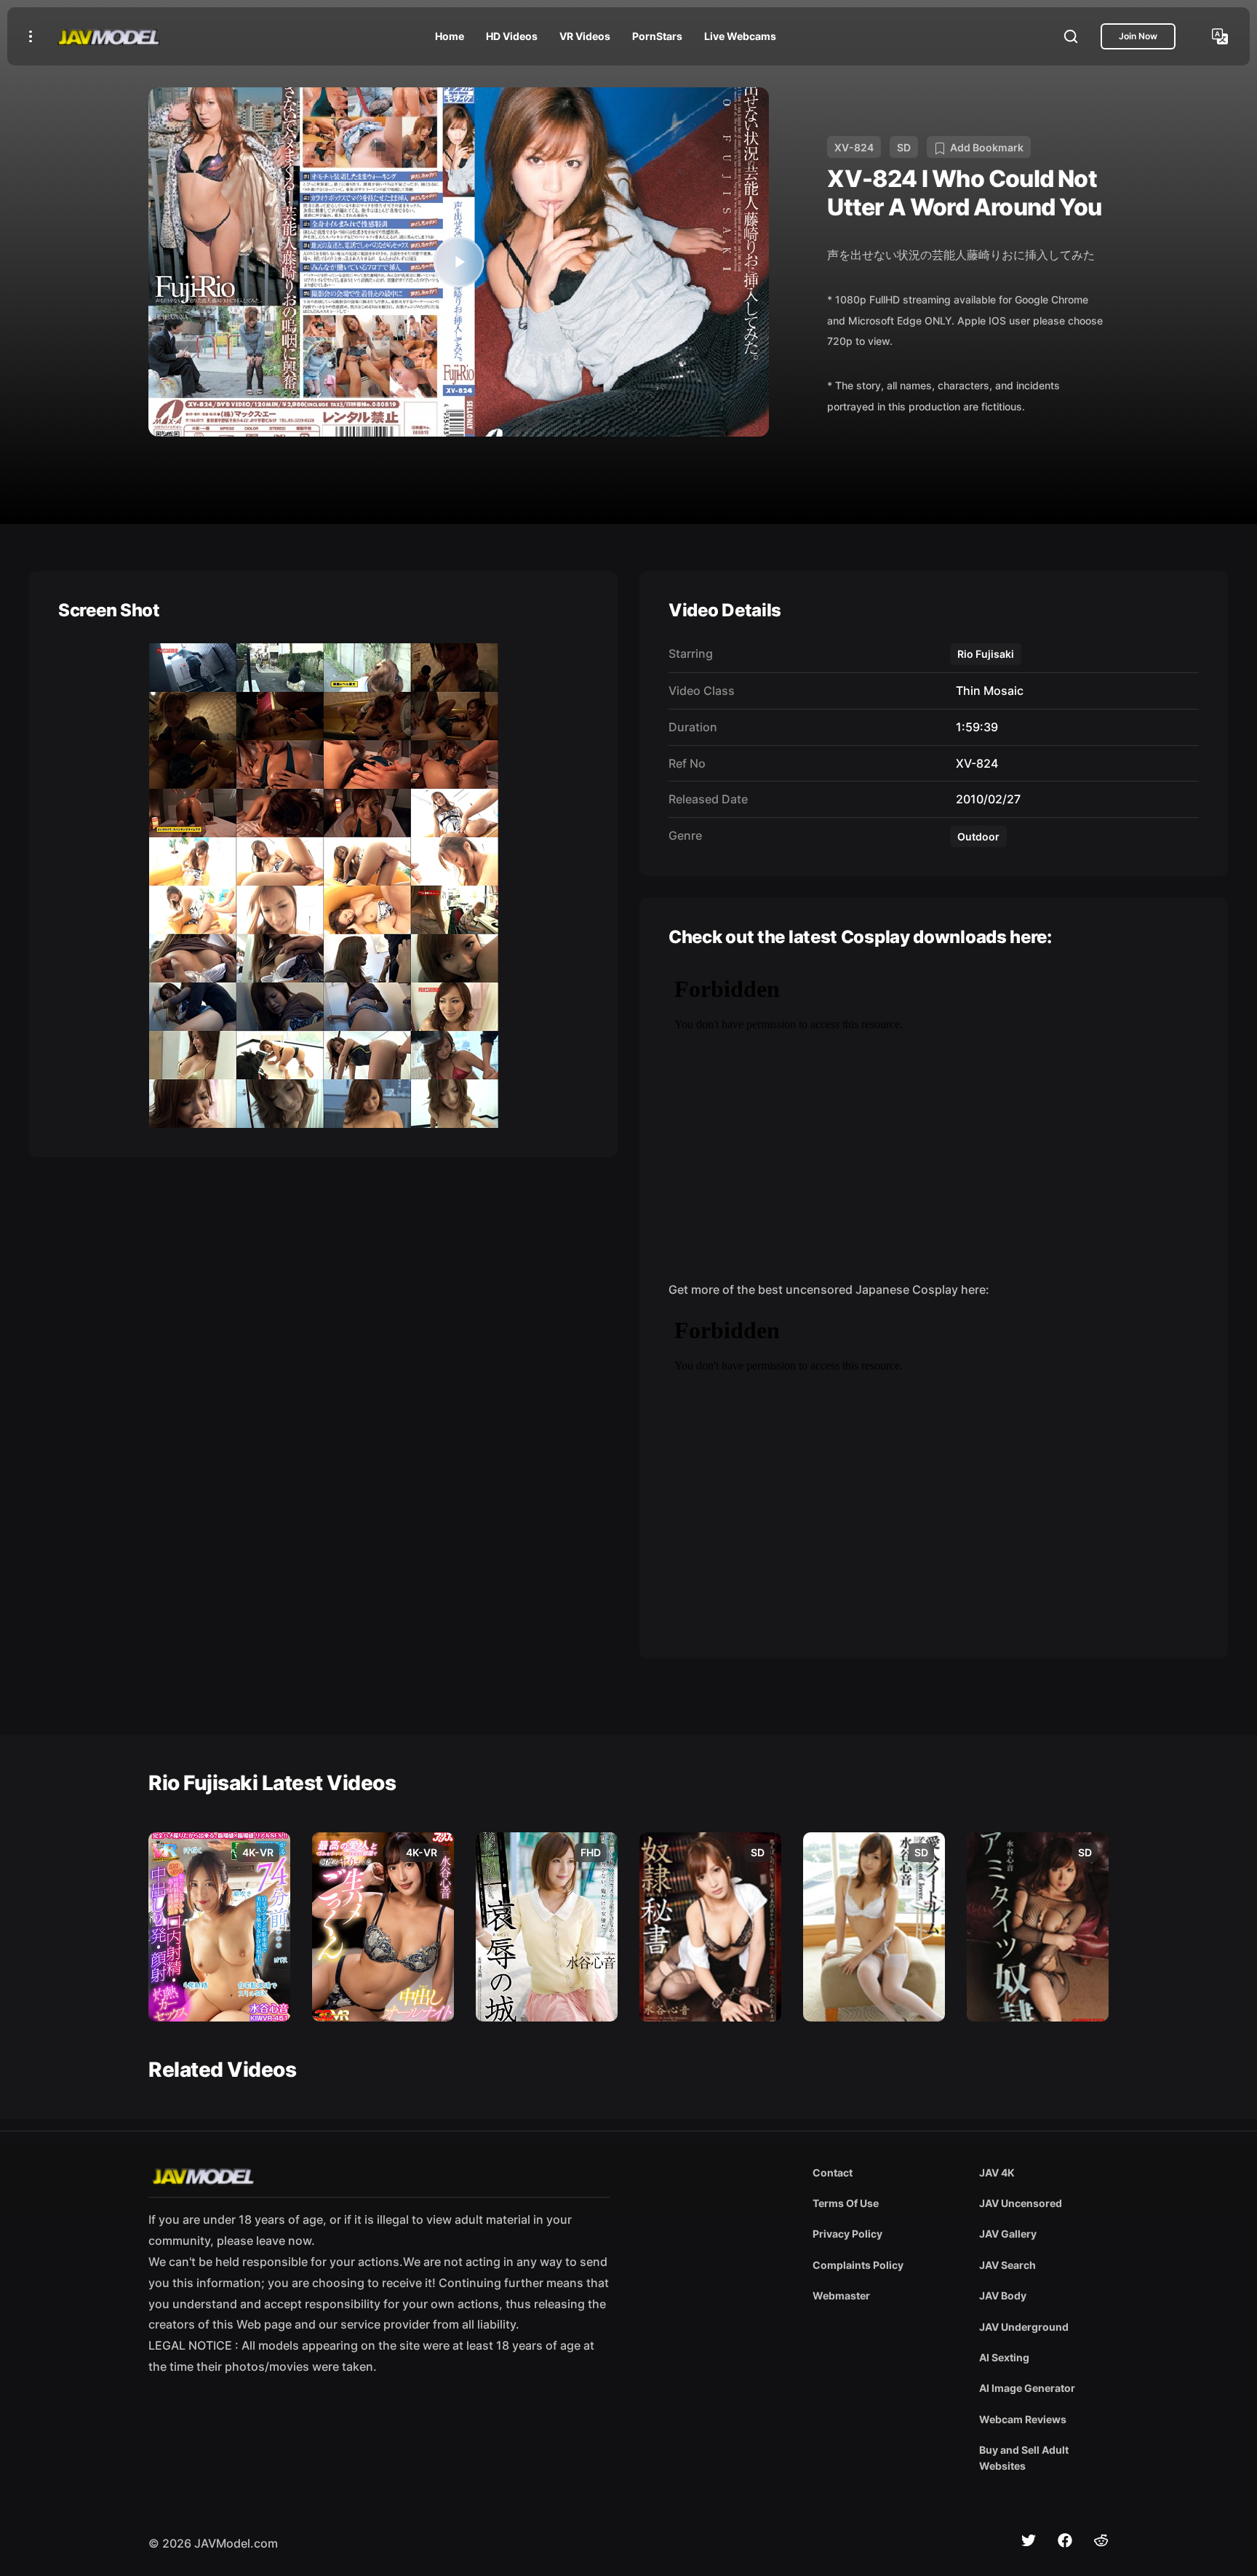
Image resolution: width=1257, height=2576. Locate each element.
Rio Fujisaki (986, 654)
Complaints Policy (858, 2265)
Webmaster (841, 2295)
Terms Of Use (846, 2203)
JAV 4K (997, 2172)
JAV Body (1003, 2295)
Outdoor (978, 836)
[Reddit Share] (1101, 2540)
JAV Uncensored (1021, 2203)
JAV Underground (1024, 2327)
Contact (833, 2172)
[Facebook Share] (1065, 2540)
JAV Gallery (1008, 2234)
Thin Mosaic (987, 691)
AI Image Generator (1027, 2388)
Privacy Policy (847, 2234)
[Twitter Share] (1029, 2540)
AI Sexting (1004, 2357)
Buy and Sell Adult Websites (1024, 2458)
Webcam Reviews (1023, 2419)
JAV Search (1007, 2265)
